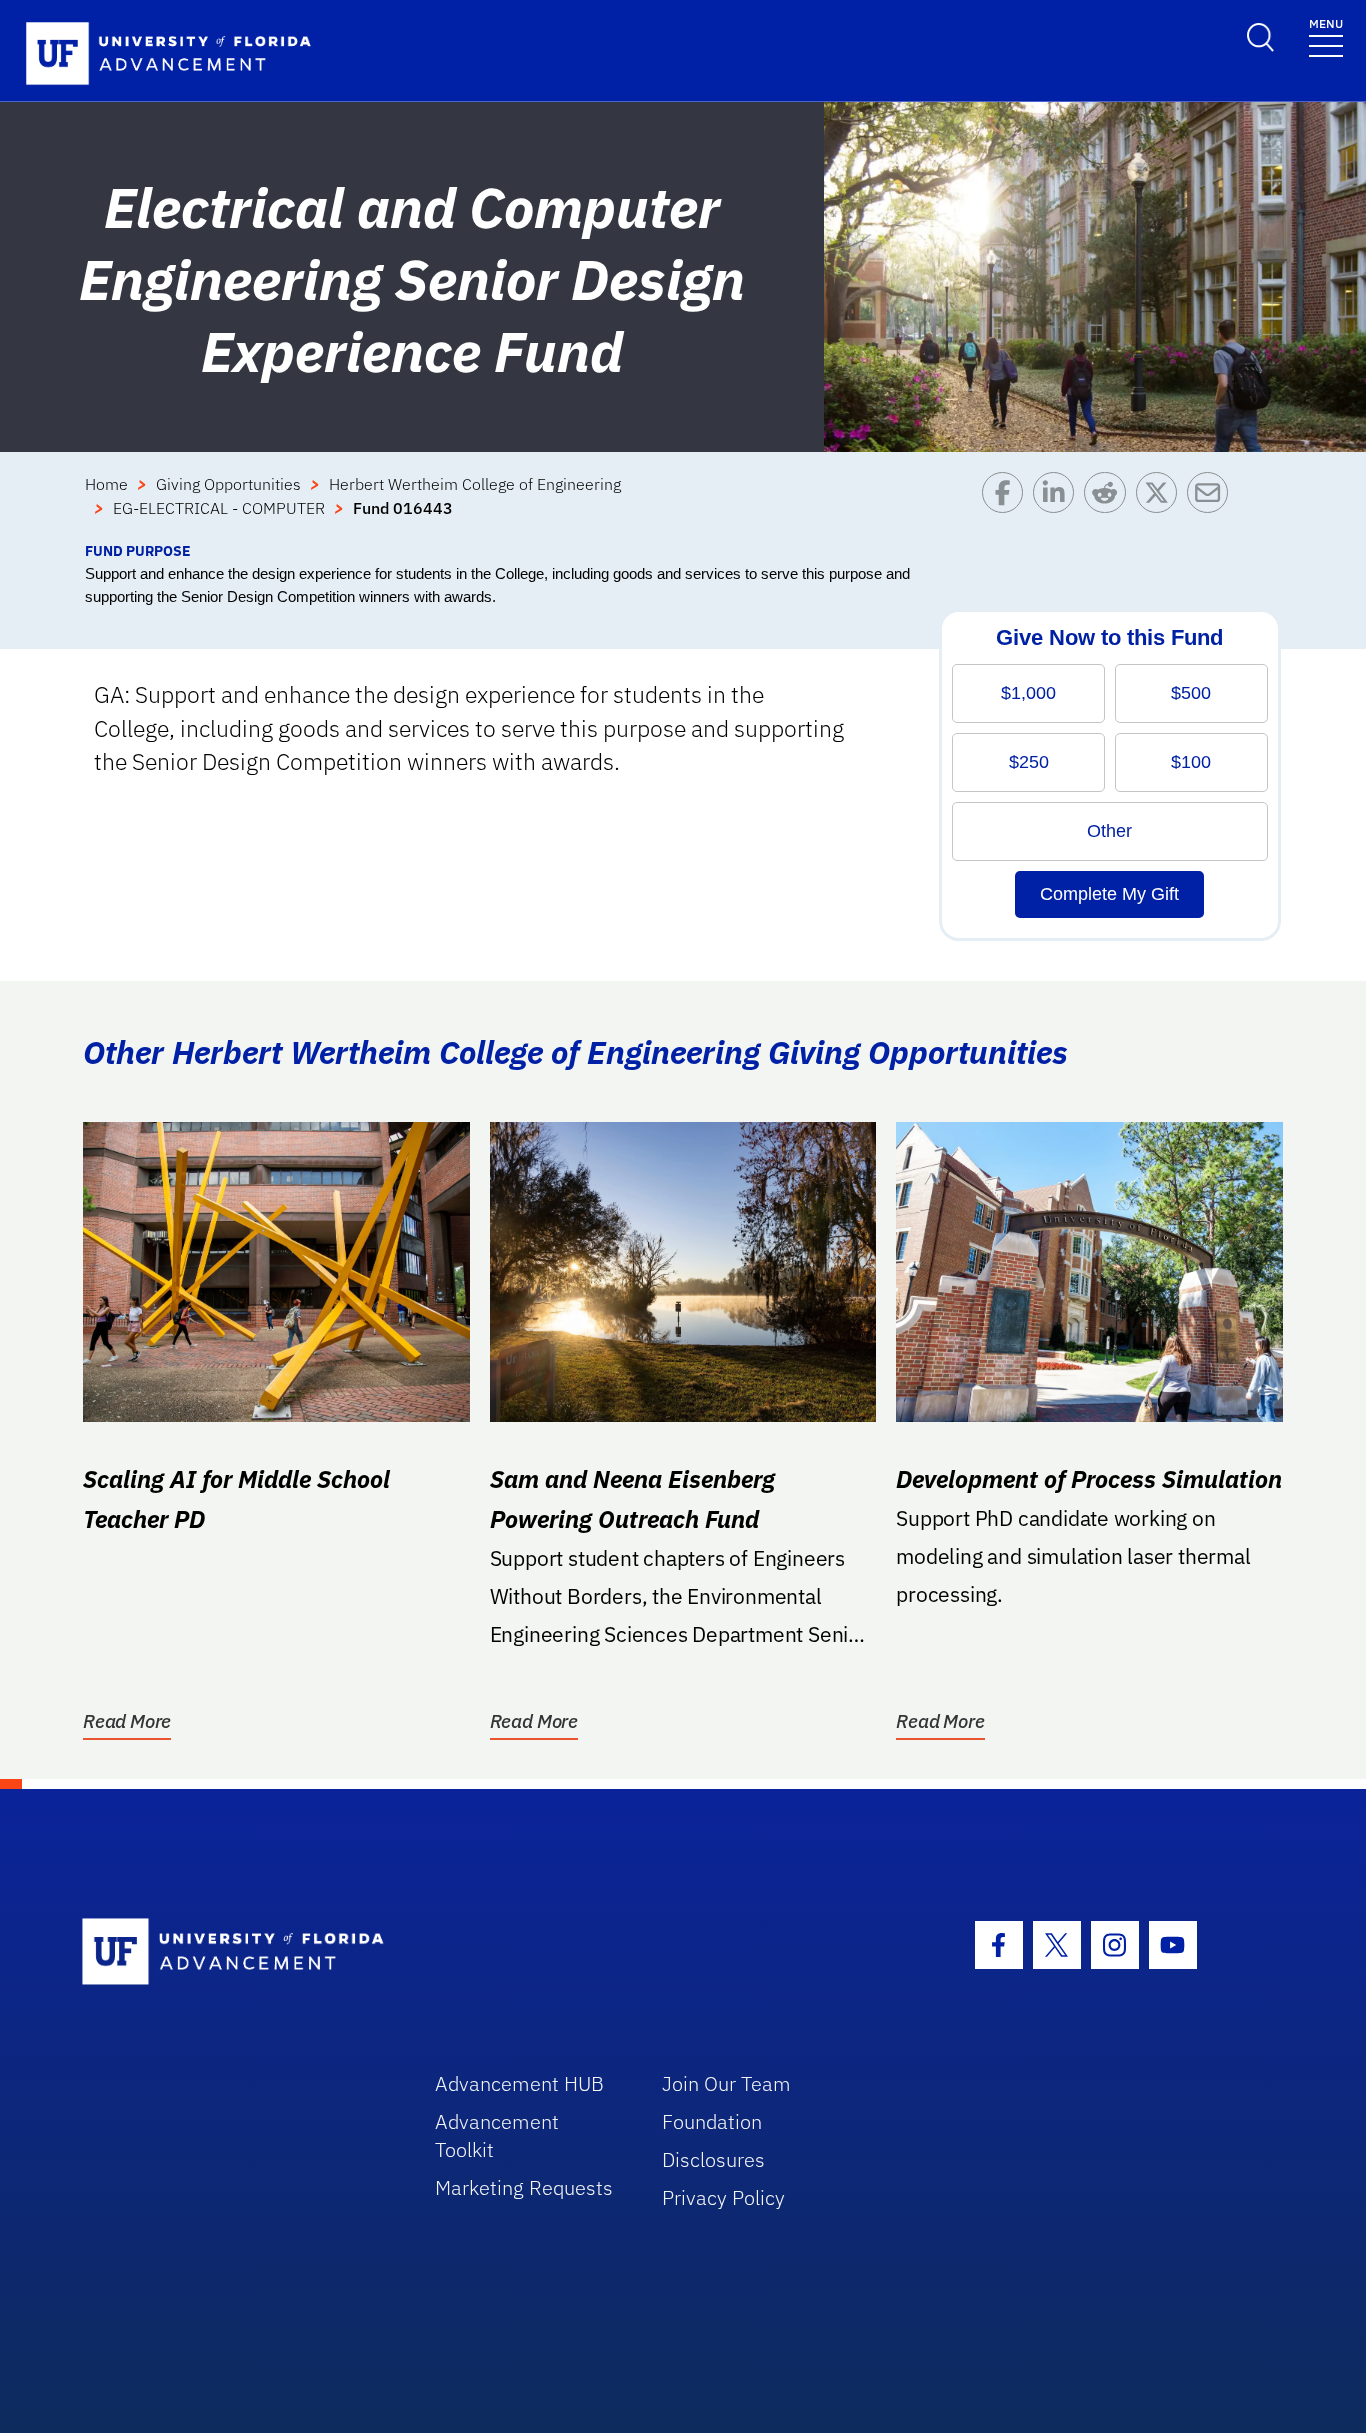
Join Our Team (726, 2083)
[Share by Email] (1212, 506)
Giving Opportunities (228, 484)
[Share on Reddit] (1109, 506)
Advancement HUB (519, 2083)
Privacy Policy (723, 2197)
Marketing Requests (524, 2187)
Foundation (712, 2121)
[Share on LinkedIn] (1058, 506)
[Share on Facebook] (1007, 506)
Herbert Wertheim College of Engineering (475, 484)
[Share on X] (1161, 506)
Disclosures (713, 2159)
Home (106, 484)
